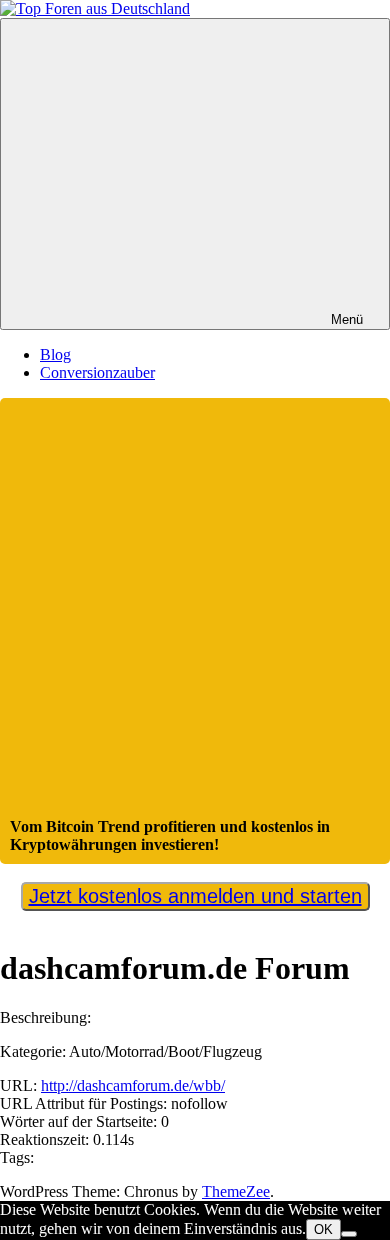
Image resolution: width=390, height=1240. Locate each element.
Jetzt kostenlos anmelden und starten (195, 896)
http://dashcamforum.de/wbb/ (133, 1085)
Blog (55, 354)
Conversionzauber (97, 372)
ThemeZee (236, 1191)
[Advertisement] (195, 613)
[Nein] (349, 1234)
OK (323, 1229)
